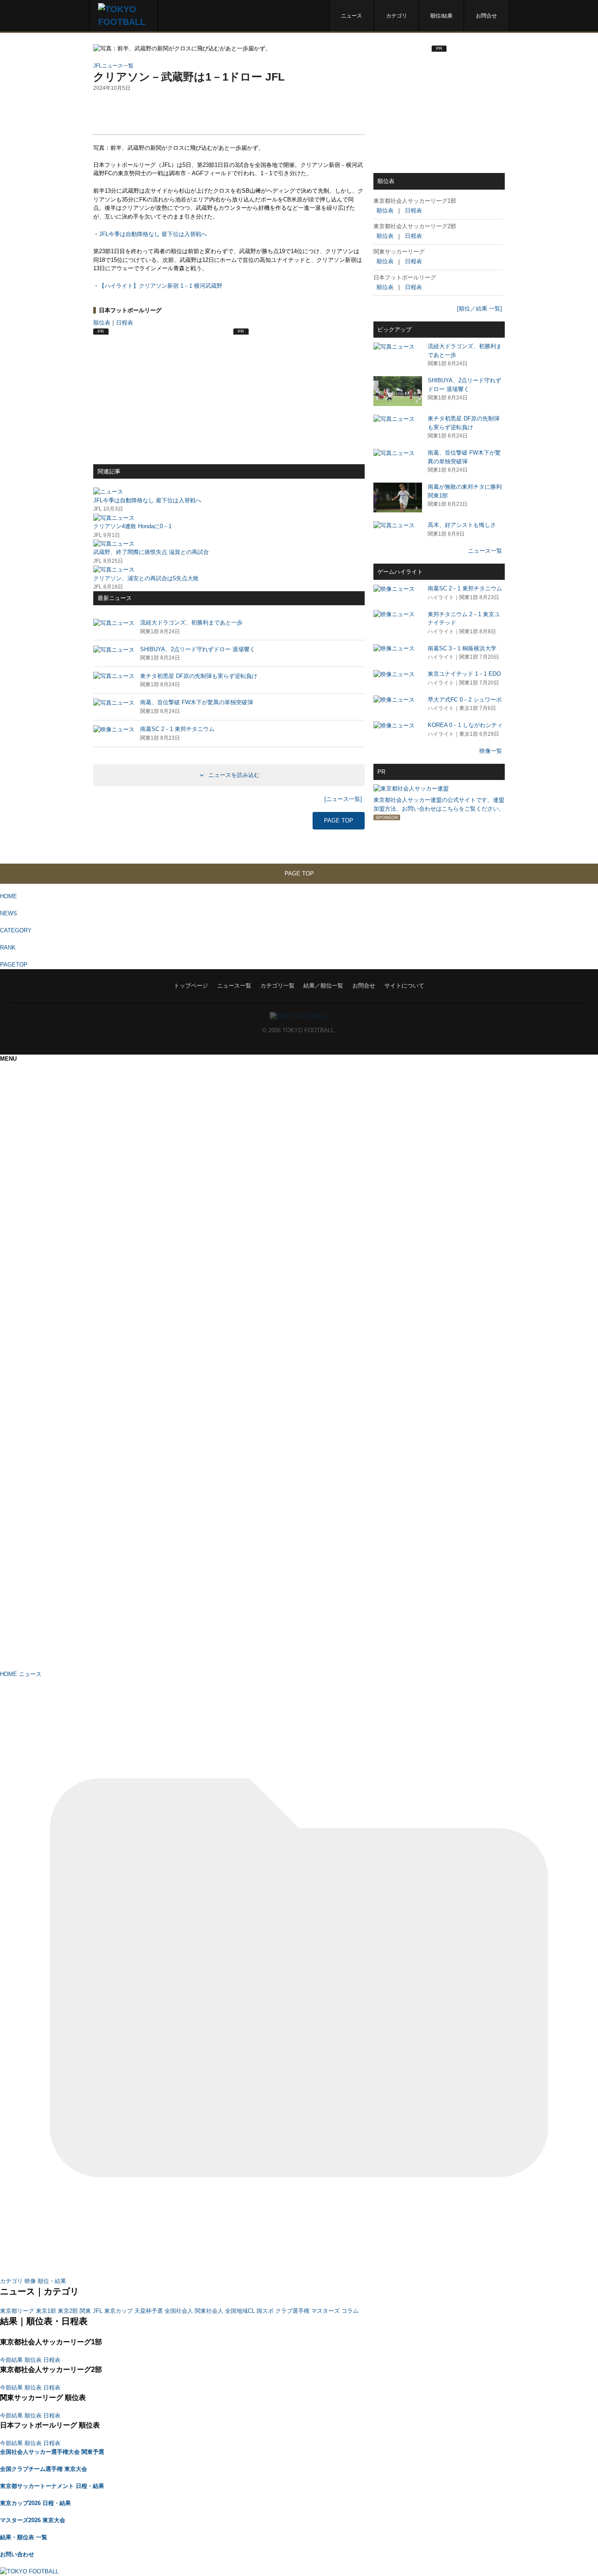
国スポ (265, 2311)
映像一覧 (491, 751)
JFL (98, 2311)
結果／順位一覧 (323, 986)
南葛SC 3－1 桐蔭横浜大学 (462, 648)
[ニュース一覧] (343, 799)
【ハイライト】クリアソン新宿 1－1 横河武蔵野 (161, 286)
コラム (350, 2311)
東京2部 (68, 2311)
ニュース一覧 (485, 551)
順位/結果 (441, 16)
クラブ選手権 (292, 2311)
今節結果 (11, 2360)
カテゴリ (397, 16)
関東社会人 (209, 2311)
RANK (8, 947)
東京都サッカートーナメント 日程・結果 (52, 2486)
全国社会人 (179, 2311)
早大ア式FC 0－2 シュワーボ (465, 700)
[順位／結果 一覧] (480, 309)
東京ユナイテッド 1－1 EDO (464, 674)
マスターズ (325, 2311)
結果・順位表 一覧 (24, 2537)
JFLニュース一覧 (113, 65)
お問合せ (486, 16)
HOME (9, 896)
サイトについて (404, 986)
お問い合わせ (17, 2554)
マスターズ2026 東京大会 (33, 2520)
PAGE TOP (339, 820)
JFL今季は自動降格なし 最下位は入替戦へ (153, 234)
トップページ (191, 986)
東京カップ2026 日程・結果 (35, 2503)
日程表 (125, 323)
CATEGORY (16, 930)
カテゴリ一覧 (278, 986)
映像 (30, 2281)
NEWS (9, 913)
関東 (85, 2311)
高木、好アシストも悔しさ (462, 525)
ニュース (352, 16)
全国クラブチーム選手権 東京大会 (44, 2469)
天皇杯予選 (149, 2311)
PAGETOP (14, 965)
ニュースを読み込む (233, 775)
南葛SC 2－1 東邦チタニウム (465, 588)
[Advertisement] (229, 113)
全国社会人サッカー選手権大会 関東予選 (52, 2452)
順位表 (102, 323)
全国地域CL (240, 2311)
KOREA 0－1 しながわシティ (465, 725)
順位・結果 (52, 2281)
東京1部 (46, 2311)
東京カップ (118, 2311)
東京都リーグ (17, 2311)
